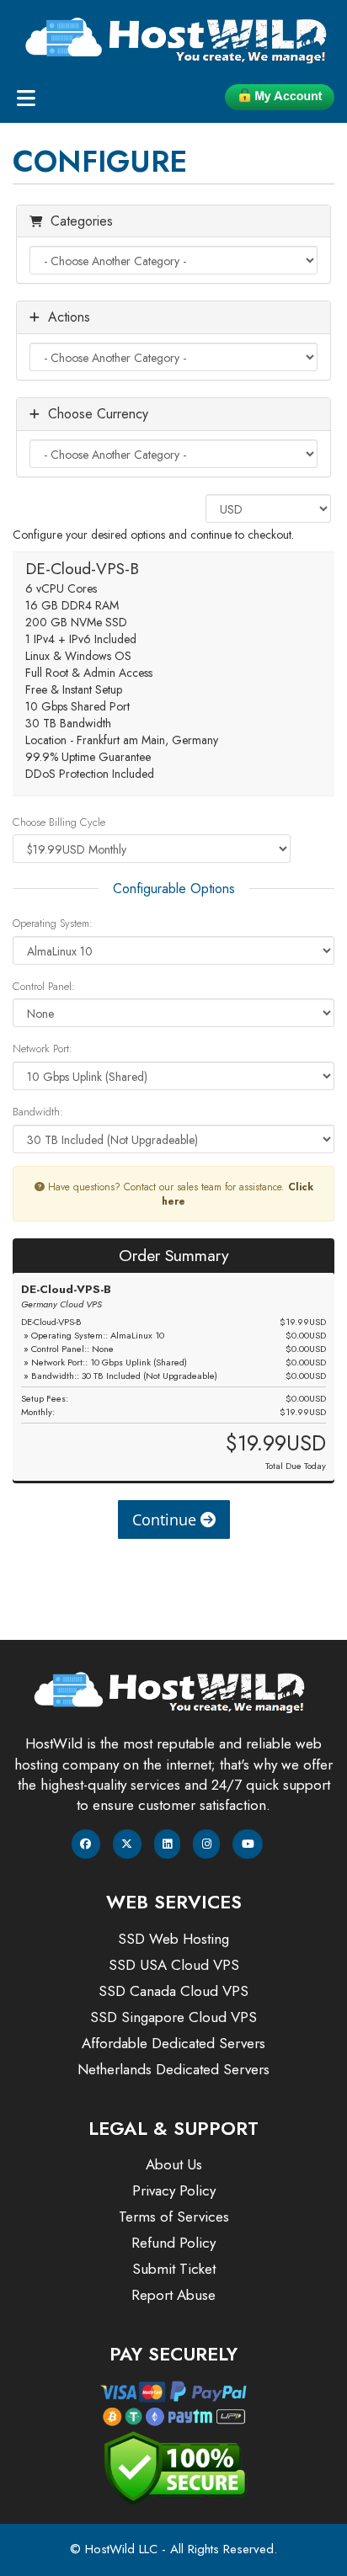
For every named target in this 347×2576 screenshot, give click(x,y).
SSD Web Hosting (173, 1939)
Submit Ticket (174, 2269)
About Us (174, 2164)
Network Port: (43, 1049)
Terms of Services (174, 2217)
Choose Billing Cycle (59, 822)
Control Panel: (44, 987)
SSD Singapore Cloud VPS (173, 2017)
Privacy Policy (174, 2190)
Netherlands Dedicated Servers (173, 2069)
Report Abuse (173, 2295)
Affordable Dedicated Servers (173, 2043)
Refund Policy (173, 2243)
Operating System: (53, 923)
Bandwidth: (38, 1112)
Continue (166, 1520)
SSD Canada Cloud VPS (173, 1991)
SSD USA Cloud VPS (174, 1965)
